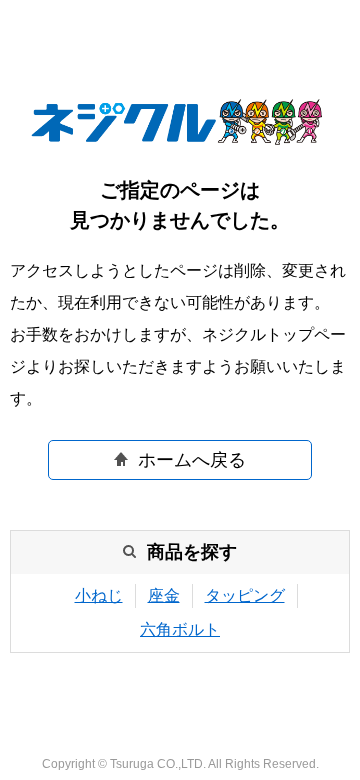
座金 (164, 595)
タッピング (245, 595)
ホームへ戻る (192, 460)
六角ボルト (180, 629)
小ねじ (99, 595)
